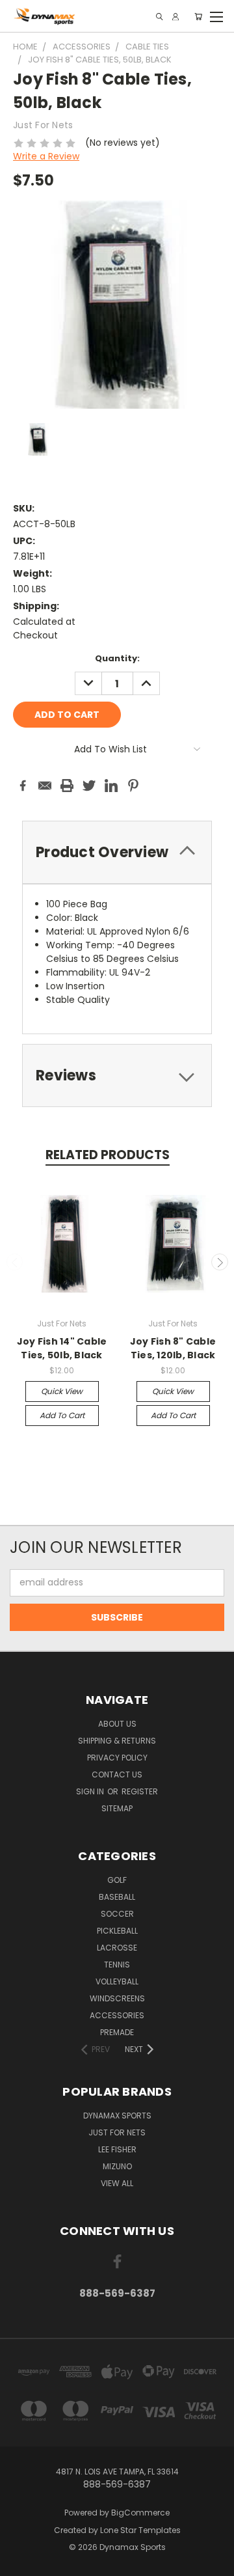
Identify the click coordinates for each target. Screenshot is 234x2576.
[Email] (45, 786)
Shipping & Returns (117, 1741)
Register (140, 1791)
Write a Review (46, 156)
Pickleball (117, 1931)
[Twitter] (89, 786)
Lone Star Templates (140, 2530)
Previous (15, 1262)
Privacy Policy (117, 1758)
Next (220, 1262)
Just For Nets (117, 2132)
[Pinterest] (133, 786)
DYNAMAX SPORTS (117, 2116)
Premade (117, 2032)
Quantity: (117, 658)
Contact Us (117, 1774)
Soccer (117, 1914)
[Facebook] (23, 786)
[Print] (67, 786)
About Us (117, 1724)
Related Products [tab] (108, 1155)
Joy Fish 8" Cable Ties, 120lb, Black (173, 1348)
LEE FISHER (117, 2149)
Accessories (117, 2015)
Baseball (117, 1897)
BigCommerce (140, 2513)
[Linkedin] (111, 786)
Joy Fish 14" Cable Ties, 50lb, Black (62, 1348)
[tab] (117, 852)
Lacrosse (117, 1948)
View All (117, 2183)
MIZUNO (117, 2166)
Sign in (91, 1791)
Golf (117, 1880)
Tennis (117, 1965)
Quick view (62, 1391)
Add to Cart (62, 1415)
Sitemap (117, 1808)
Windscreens (117, 1998)
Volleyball (117, 1981)
